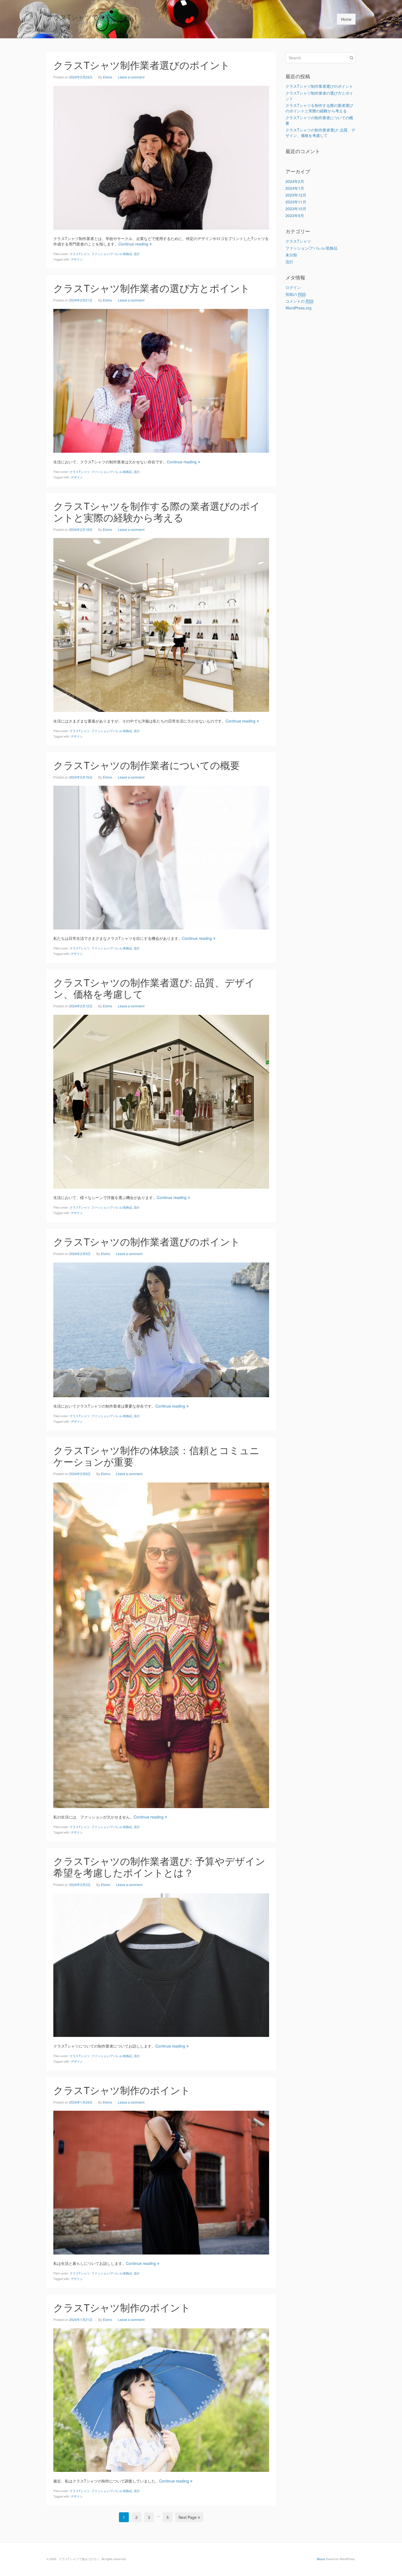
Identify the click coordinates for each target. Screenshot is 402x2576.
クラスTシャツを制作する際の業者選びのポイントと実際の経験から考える (157, 511)
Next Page (188, 2517)
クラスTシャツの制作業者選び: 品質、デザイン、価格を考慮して (154, 988)
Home (346, 19)
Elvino (107, 77)
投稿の (296, 294)
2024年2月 (295, 181)
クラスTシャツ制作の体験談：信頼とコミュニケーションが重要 (156, 1456)
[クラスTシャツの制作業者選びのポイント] (161, 1329)
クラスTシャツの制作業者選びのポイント (147, 1241)
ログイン (293, 287)
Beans (321, 2559)
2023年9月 (295, 215)
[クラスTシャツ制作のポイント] (161, 2182)
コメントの (299, 301)
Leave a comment (131, 77)
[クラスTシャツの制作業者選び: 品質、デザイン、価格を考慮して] (161, 1101)
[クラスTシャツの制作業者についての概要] (161, 857)
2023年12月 (296, 195)
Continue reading (133, 244)
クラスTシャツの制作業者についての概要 (147, 765)
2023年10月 (296, 209)
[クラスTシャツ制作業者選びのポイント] (161, 157)
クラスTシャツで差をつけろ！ (93, 17)
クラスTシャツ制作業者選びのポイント (142, 65)
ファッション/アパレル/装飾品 (112, 254)
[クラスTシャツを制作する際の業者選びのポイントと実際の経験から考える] (161, 624)
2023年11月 (296, 202)
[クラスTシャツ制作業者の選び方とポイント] (161, 380)
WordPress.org (298, 308)
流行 (137, 254)
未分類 (291, 255)
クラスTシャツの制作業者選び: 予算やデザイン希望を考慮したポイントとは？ (159, 1866)
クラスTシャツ (80, 254)
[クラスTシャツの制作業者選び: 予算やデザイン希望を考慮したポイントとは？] (161, 1964)
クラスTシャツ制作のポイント (122, 2090)
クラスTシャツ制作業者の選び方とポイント (152, 288)
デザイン (77, 259)
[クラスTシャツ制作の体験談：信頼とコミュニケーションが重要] (161, 1645)
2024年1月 (295, 188)
